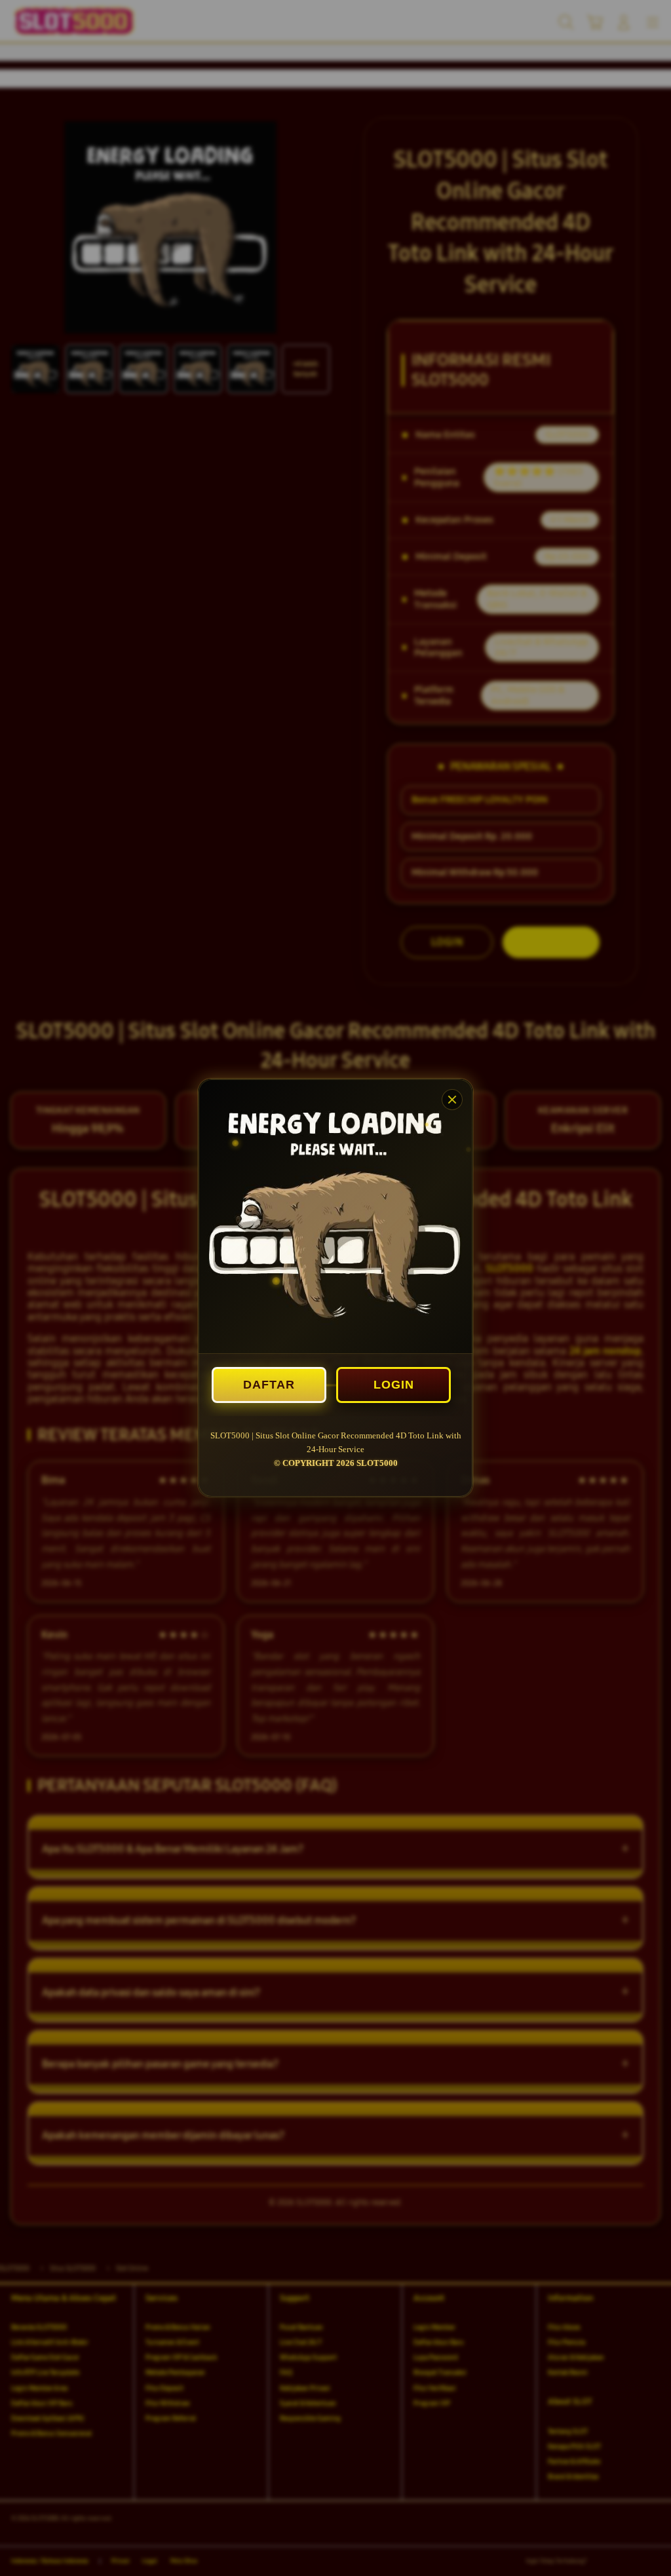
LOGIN (394, 1385)
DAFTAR (269, 1385)
